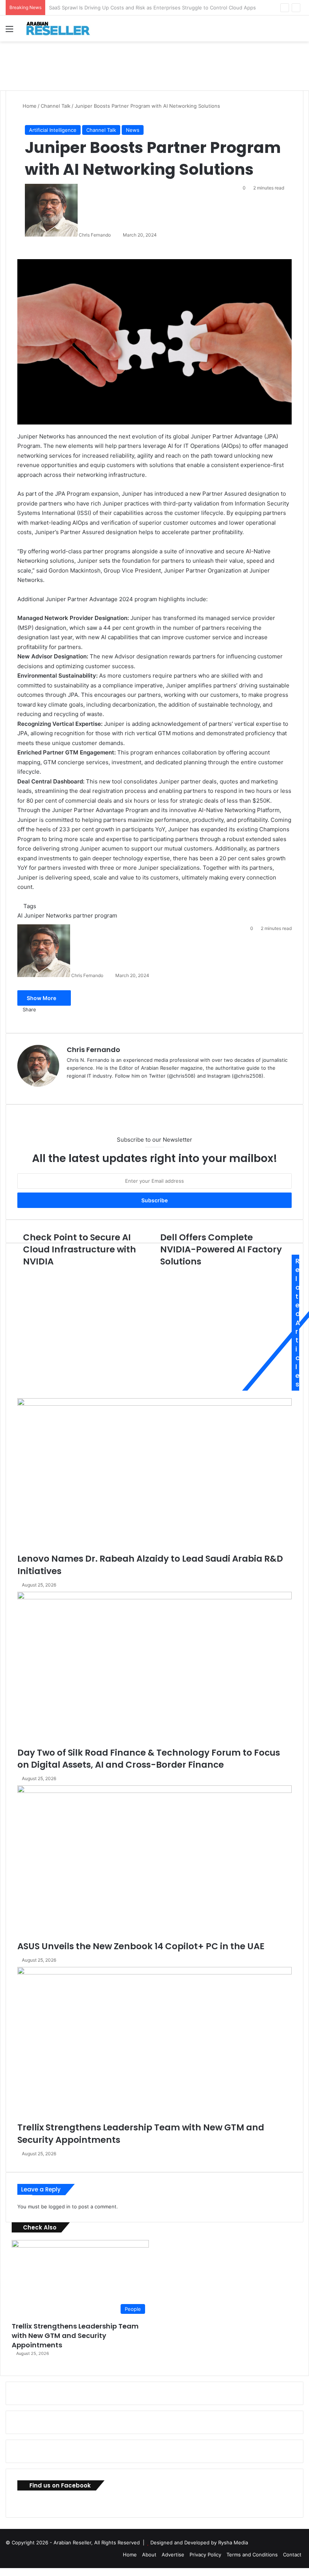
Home (29, 106)
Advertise (173, 2555)
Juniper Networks (48, 915)
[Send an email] (114, 235)
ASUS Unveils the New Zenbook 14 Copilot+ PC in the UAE (141, 1946)
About (149, 2555)
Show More (42, 998)
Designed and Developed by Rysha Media (199, 2542)
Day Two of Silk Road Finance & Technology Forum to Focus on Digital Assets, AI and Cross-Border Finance (149, 1759)
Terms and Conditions (252, 2555)
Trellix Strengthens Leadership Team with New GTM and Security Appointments (75, 2336)
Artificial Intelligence (53, 130)
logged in (60, 2206)
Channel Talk (56, 106)
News (133, 130)
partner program (95, 915)
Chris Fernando (95, 235)
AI (20, 915)
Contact (292, 2555)
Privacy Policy (205, 2555)
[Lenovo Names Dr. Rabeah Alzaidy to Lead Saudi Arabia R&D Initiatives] (154, 1476)
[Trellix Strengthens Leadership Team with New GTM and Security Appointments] (154, 2044)
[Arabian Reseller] (62, 28)
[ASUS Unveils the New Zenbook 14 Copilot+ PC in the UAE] (154, 1863)
